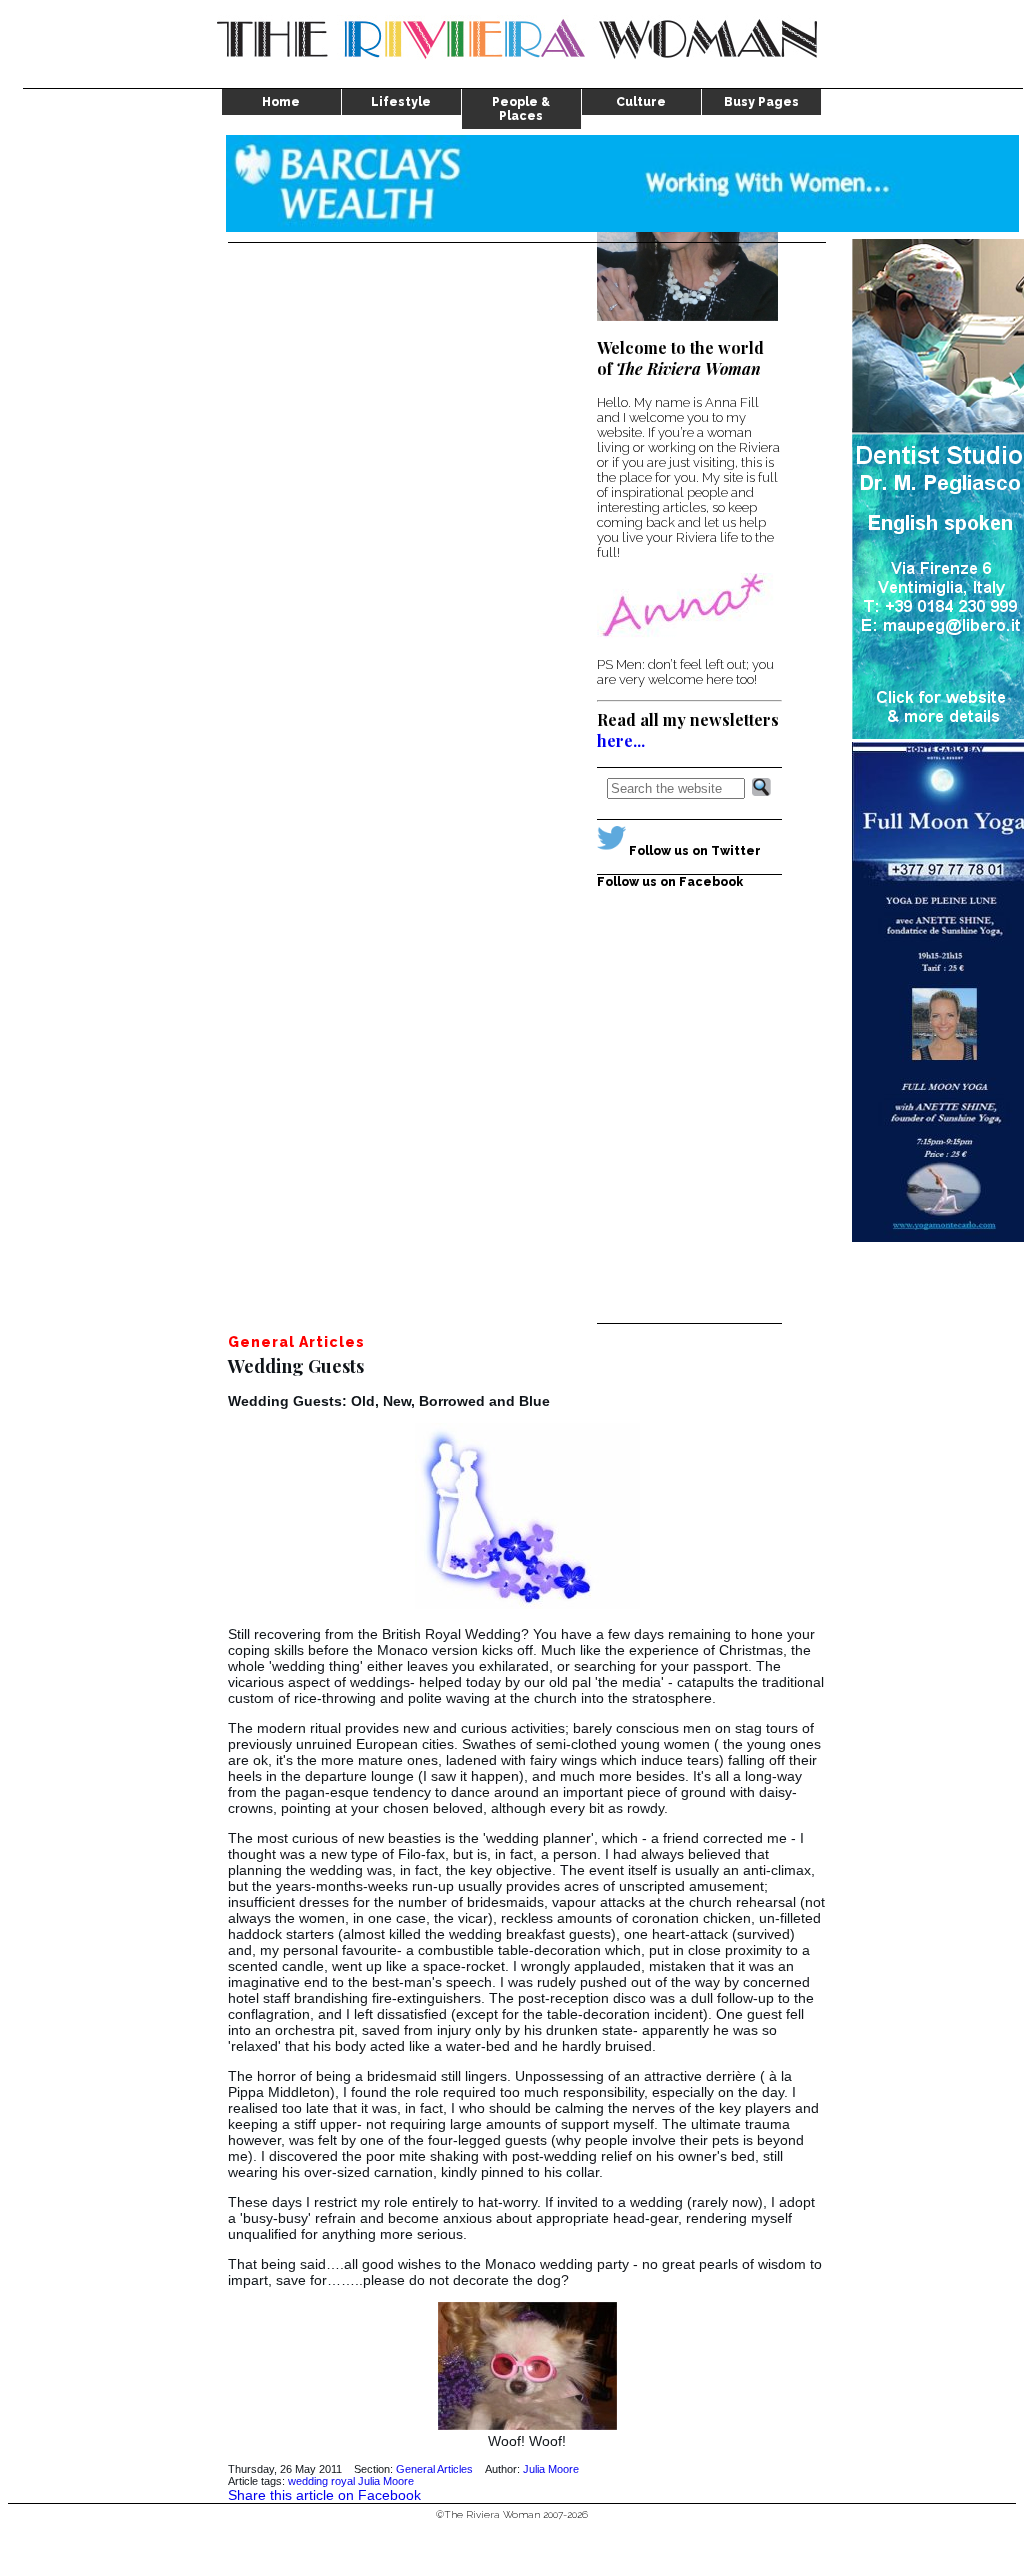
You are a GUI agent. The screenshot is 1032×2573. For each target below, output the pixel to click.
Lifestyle (401, 102)
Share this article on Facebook (324, 2495)
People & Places (521, 109)
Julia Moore (551, 2469)
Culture (641, 102)
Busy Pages (761, 102)
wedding (308, 2481)
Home (281, 102)
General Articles (434, 2469)
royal (343, 2481)
